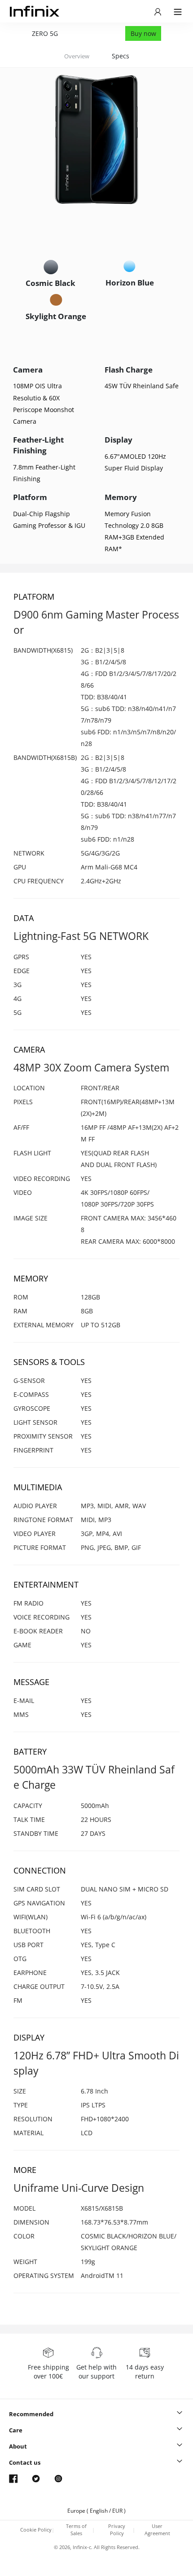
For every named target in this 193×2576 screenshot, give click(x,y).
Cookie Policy (36, 2530)
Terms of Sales (76, 2530)
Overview (77, 56)
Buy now (143, 33)
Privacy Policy (117, 2530)
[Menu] (158, 11)
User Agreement (157, 2530)
